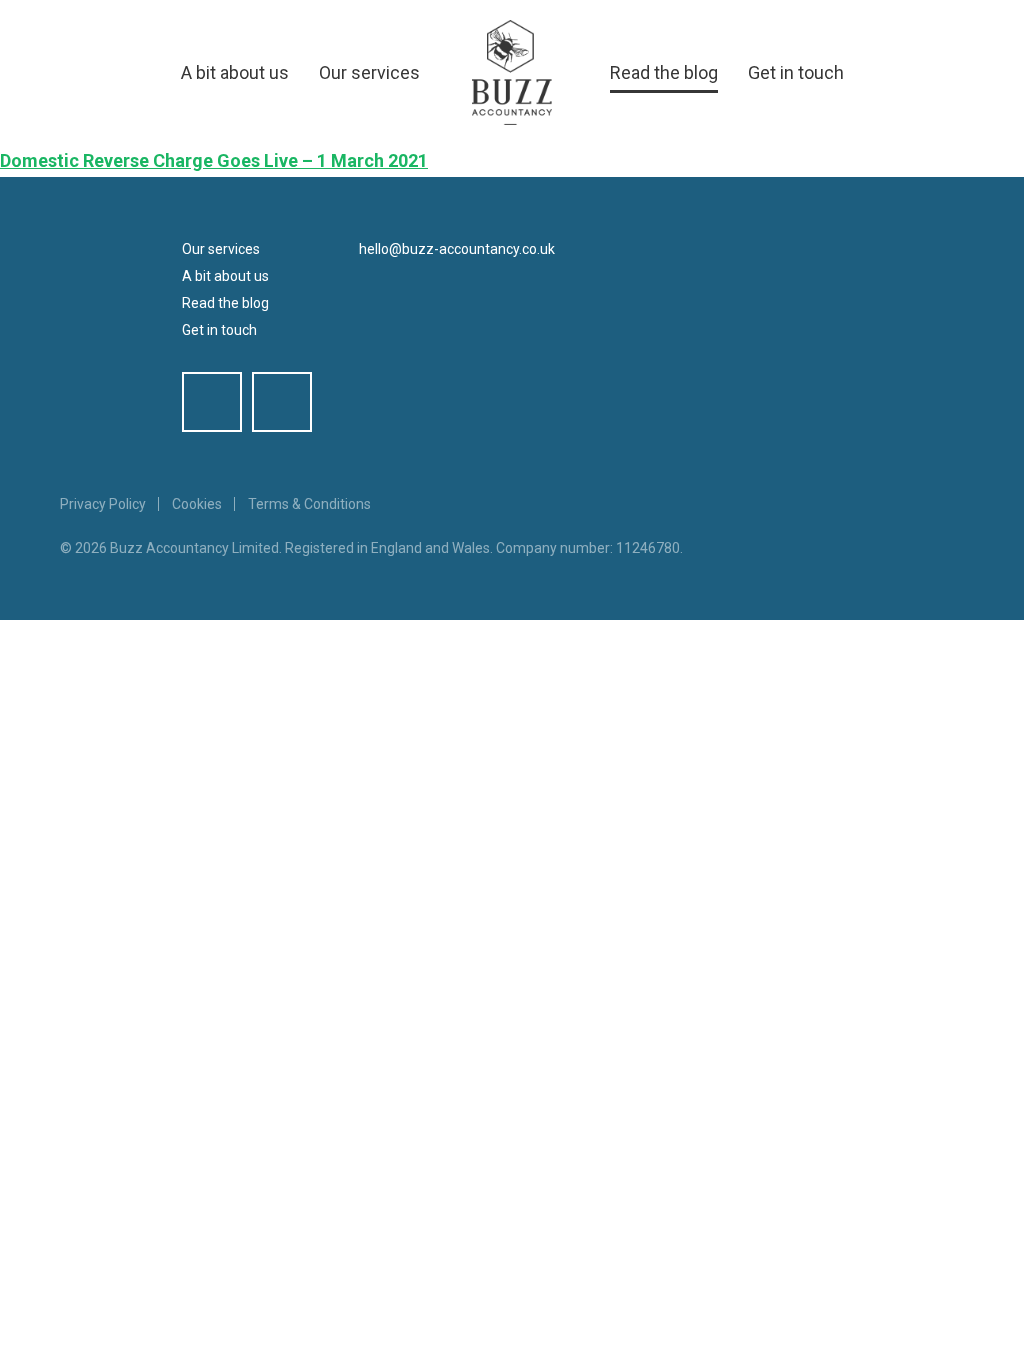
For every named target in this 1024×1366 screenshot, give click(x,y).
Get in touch (796, 72)
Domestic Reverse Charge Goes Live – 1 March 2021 (214, 160)
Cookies (197, 504)
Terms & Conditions (309, 504)
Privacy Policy (103, 504)
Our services (369, 72)
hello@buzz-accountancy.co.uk (457, 249)
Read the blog (664, 72)
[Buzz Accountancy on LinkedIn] (282, 402)
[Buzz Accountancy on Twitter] (212, 402)
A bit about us (235, 72)
